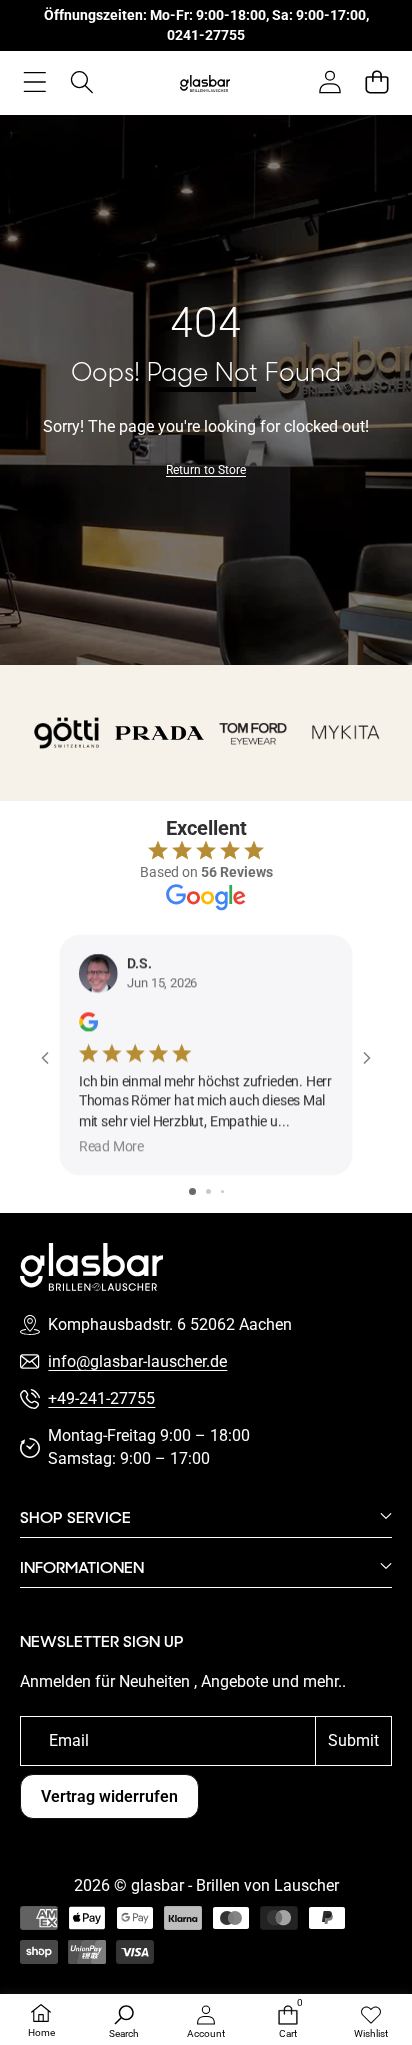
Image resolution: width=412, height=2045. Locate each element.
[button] (376, 81)
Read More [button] (111, 1146)
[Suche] (81, 81)
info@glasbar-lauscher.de (137, 1361)
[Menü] (34, 81)
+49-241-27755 (101, 1398)
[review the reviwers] (88, 1021)
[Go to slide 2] (208, 1191)
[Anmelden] (329, 81)
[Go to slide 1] (192, 1191)
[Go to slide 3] (222, 1191)
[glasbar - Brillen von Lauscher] (205, 82)
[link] (206, 470)
